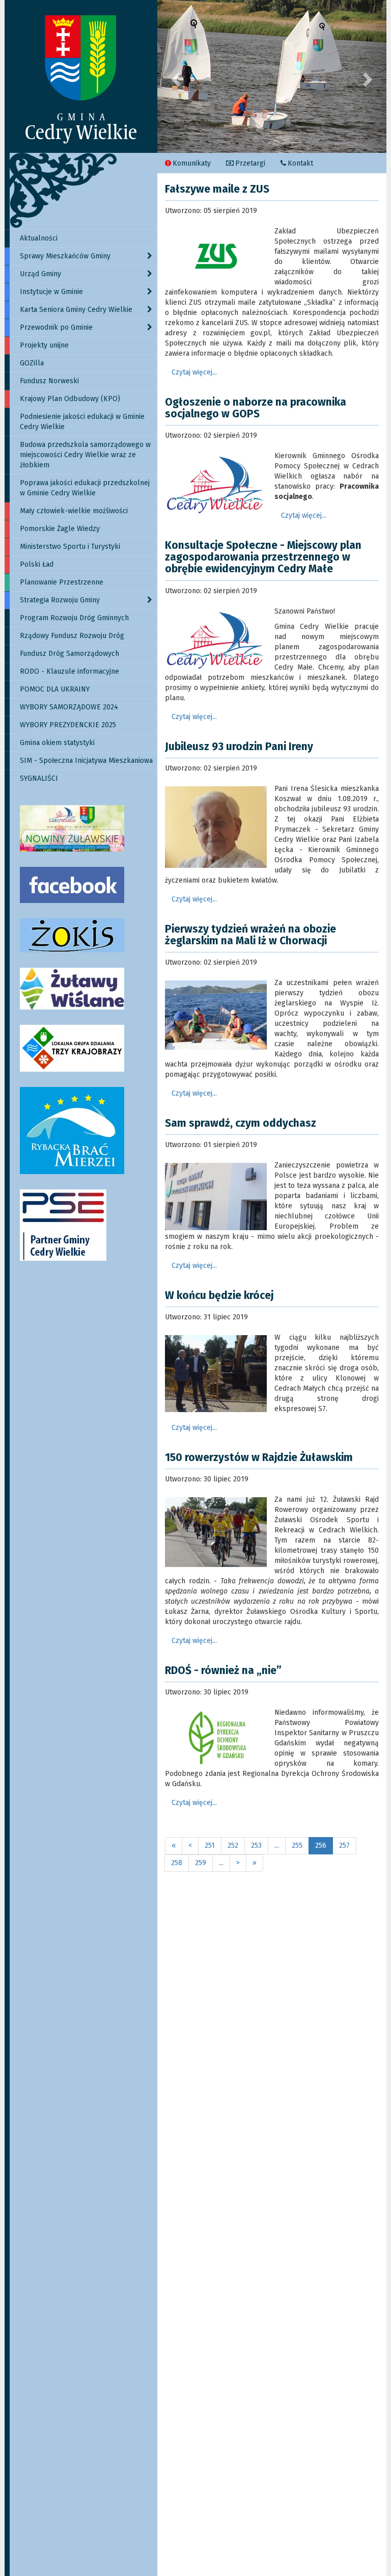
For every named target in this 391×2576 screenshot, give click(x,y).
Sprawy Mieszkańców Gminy (65, 256)
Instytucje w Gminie (51, 292)
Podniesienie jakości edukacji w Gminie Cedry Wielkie (82, 422)
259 (201, 1863)
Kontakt (300, 163)
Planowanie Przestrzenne (62, 582)
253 (256, 1845)
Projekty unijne (44, 345)
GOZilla (32, 363)
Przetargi (250, 163)
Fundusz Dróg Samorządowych (69, 654)
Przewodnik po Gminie (56, 327)
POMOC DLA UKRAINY (55, 689)
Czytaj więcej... (194, 372)
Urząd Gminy (40, 274)
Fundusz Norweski (49, 381)
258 (177, 1863)
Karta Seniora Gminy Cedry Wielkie (76, 310)
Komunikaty (192, 163)
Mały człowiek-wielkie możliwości (74, 511)
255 (297, 1845)
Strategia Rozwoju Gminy (60, 600)
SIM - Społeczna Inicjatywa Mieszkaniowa (86, 761)
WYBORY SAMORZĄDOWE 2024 (69, 707)
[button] (175, 76)
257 (344, 1845)
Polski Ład (37, 564)
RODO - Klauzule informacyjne (69, 671)
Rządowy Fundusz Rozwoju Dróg (72, 636)
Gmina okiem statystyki (57, 743)
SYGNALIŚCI (39, 778)
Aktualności (39, 238)
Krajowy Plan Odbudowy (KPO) (70, 399)
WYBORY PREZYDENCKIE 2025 (68, 725)
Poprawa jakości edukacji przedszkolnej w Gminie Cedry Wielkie (85, 488)
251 (210, 1845)
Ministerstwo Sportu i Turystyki (70, 547)
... (277, 1845)
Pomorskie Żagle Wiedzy (60, 529)
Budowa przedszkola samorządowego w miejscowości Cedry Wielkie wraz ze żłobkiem (85, 455)
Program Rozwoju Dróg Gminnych (74, 618)
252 (233, 1845)
